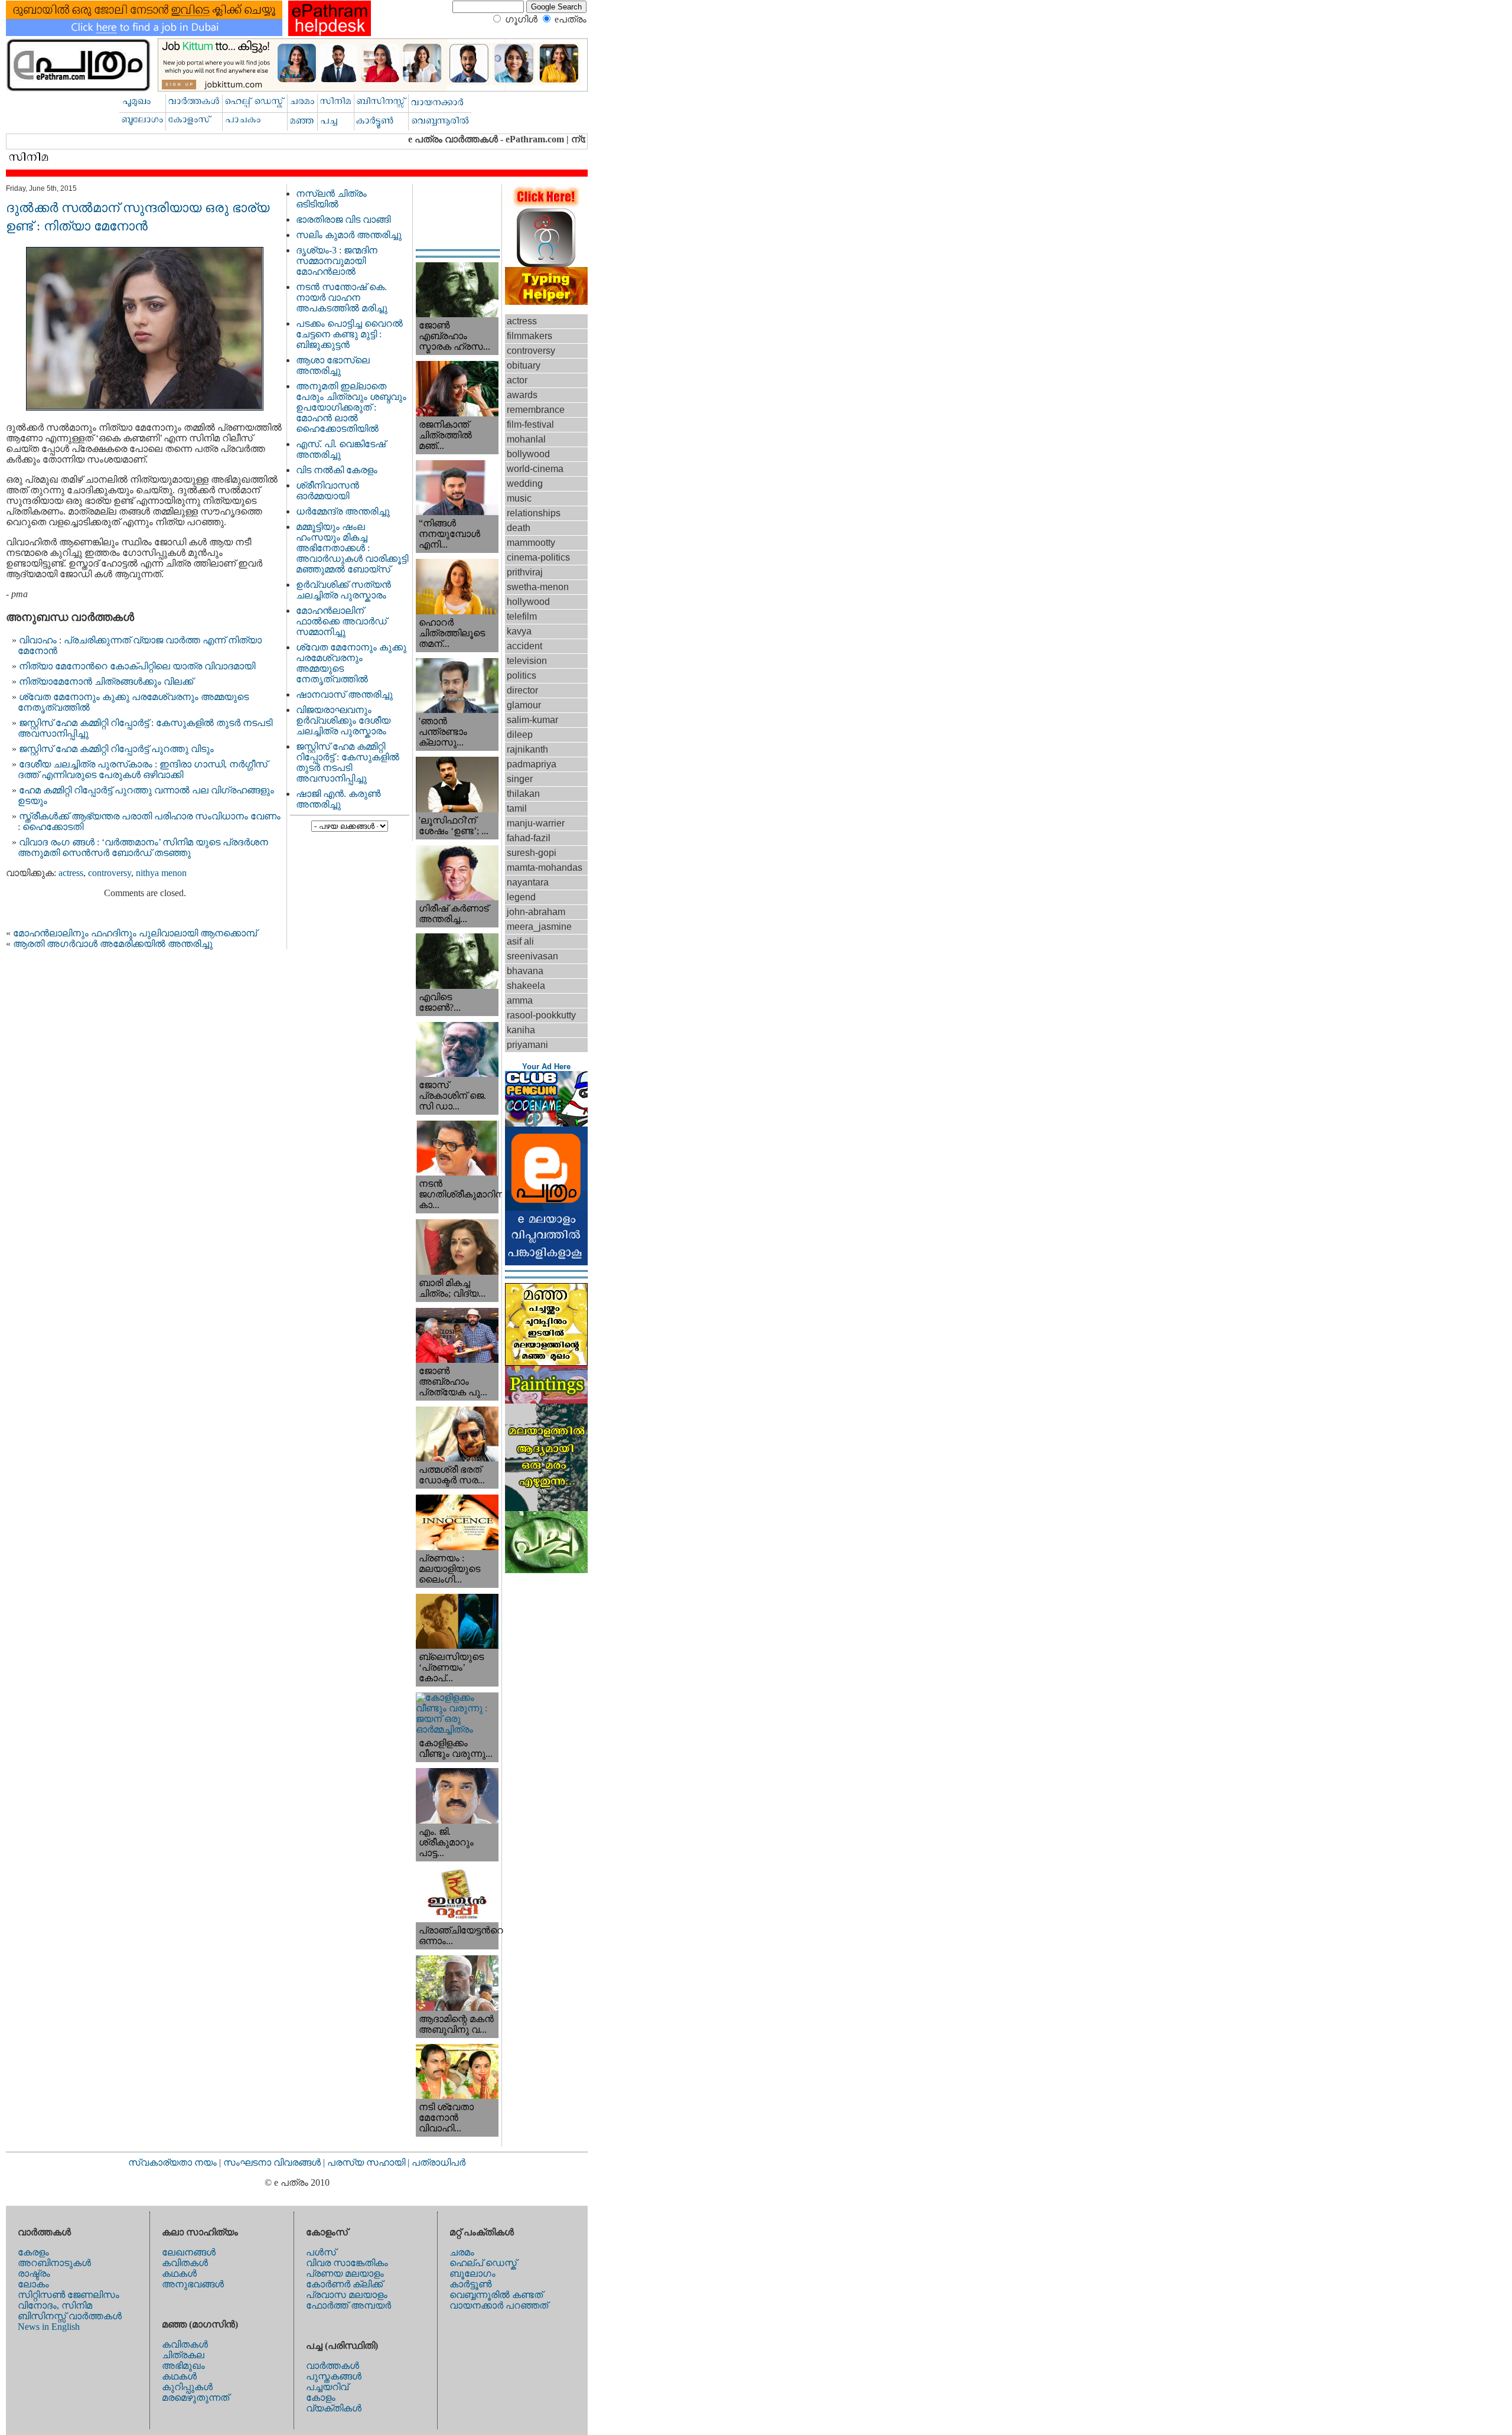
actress (71, 873)
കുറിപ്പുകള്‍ (187, 2387)
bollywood (528, 454)
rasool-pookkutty (541, 1015)
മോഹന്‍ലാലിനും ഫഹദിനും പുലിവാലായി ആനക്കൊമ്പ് (135, 933)
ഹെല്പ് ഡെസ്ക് (483, 2263)
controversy (110, 873)
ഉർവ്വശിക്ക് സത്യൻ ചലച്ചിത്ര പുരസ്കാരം (343, 590)
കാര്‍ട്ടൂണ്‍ (470, 2284)
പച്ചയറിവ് (327, 2387)
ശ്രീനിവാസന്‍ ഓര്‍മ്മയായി (328, 491)
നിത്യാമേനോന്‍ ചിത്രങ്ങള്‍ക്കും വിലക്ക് (106, 681)
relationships (534, 513)
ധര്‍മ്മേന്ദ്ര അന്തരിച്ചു (343, 511)
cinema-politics (538, 557)
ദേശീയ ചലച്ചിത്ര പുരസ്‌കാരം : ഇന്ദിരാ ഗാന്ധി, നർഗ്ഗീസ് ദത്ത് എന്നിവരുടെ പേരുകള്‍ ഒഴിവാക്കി (143, 769)
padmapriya (532, 764)
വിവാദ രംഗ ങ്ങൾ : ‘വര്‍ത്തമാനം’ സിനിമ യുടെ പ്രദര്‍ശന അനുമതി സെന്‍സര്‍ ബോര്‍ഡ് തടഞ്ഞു (143, 847)
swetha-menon (538, 587)
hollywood (528, 602)
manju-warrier (536, 823)
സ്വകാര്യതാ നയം (172, 2162)
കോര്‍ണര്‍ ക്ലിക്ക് (344, 2284)
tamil (517, 808)
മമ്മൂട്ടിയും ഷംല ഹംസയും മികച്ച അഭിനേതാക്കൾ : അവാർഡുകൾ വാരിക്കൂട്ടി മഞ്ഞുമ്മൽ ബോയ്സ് (352, 548)
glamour (524, 705)
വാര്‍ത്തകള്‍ (333, 2366)
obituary (524, 365)
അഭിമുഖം (183, 2366)
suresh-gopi (532, 853)
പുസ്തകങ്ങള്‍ (334, 2376)
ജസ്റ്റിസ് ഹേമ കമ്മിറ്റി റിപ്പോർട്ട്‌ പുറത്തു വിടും (116, 749)
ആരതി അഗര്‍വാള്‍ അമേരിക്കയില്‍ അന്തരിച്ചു (113, 944)
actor (517, 380)
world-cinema (535, 469)
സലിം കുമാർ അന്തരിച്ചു (349, 235)
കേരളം (33, 2252)
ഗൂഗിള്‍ (521, 19)
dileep (520, 735)
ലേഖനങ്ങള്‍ (189, 2252)
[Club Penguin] (546, 1123)
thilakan (523, 794)
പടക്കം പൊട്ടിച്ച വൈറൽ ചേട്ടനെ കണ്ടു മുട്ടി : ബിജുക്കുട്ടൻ (349, 334)
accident (524, 646)
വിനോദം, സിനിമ (55, 2305)
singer (520, 779)
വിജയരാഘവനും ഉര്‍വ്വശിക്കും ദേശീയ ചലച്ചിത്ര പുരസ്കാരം (343, 720)
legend (521, 897)
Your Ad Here (546, 1067)
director (522, 690)
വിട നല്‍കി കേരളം (337, 470)
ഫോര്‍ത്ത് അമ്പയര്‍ (348, 2305)
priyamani (527, 1045)
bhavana (525, 971)
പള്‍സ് (321, 2252)
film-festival (530, 424)
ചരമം (462, 2252)
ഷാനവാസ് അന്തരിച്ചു (344, 694)
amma (520, 1000)
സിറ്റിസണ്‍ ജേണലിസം (69, 2295)
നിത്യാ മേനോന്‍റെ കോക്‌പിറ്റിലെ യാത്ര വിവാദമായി (137, 666)
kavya (519, 631)
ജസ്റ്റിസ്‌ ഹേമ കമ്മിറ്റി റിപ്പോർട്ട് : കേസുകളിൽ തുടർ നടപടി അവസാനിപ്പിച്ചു (348, 762)
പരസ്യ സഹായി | (369, 2162)
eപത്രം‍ (571, 19)
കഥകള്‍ (179, 2273)
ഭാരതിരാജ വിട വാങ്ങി (343, 219)
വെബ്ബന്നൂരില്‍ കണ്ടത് (496, 2295)
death (519, 528)
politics (522, 676)
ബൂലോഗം (472, 2273)
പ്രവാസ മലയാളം (347, 2295)
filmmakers (529, 336)
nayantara (528, 882)
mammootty (531, 543)
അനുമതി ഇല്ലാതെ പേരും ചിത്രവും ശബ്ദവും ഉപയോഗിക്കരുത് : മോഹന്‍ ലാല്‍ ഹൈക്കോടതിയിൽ (351, 407)
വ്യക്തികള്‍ (334, 2408)
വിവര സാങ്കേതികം (347, 2263)
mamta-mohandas (545, 867)
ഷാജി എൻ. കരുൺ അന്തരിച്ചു (338, 799)
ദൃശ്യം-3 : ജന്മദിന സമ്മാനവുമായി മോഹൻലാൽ (337, 261)
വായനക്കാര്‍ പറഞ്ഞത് (499, 2305)
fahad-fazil (529, 838)
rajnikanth (527, 749)
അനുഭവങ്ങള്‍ (193, 2284)
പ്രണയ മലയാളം (345, 2273)
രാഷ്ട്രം (34, 2273)
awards (522, 395)
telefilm (522, 616)
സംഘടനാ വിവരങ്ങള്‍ (273, 2162)
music (519, 498)
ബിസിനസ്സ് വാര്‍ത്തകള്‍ (70, 2316)
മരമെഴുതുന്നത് (195, 2397)
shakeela (526, 986)
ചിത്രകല (183, 2355)
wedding (525, 484)
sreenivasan (532, 956)
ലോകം (33, 2284)
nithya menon (161, 873)
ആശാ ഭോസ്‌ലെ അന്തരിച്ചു (333, 365)
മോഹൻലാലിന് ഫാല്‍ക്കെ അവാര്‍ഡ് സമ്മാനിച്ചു (341, 621)
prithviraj (525, 572)
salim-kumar (532, 720)
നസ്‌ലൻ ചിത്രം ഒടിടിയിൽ (331, 199)
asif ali (520, 941)
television (527, 661)
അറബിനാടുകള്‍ (54, 2263)
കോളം (321, 2397)
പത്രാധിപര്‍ (439, 2162)
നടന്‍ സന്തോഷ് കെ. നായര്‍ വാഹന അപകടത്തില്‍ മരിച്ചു (342, 297)
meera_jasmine (539, 927)
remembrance (536, 410)
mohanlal (526, 439)
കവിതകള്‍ (185, 2263)
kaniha (521, 1030)
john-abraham (536, 912)
